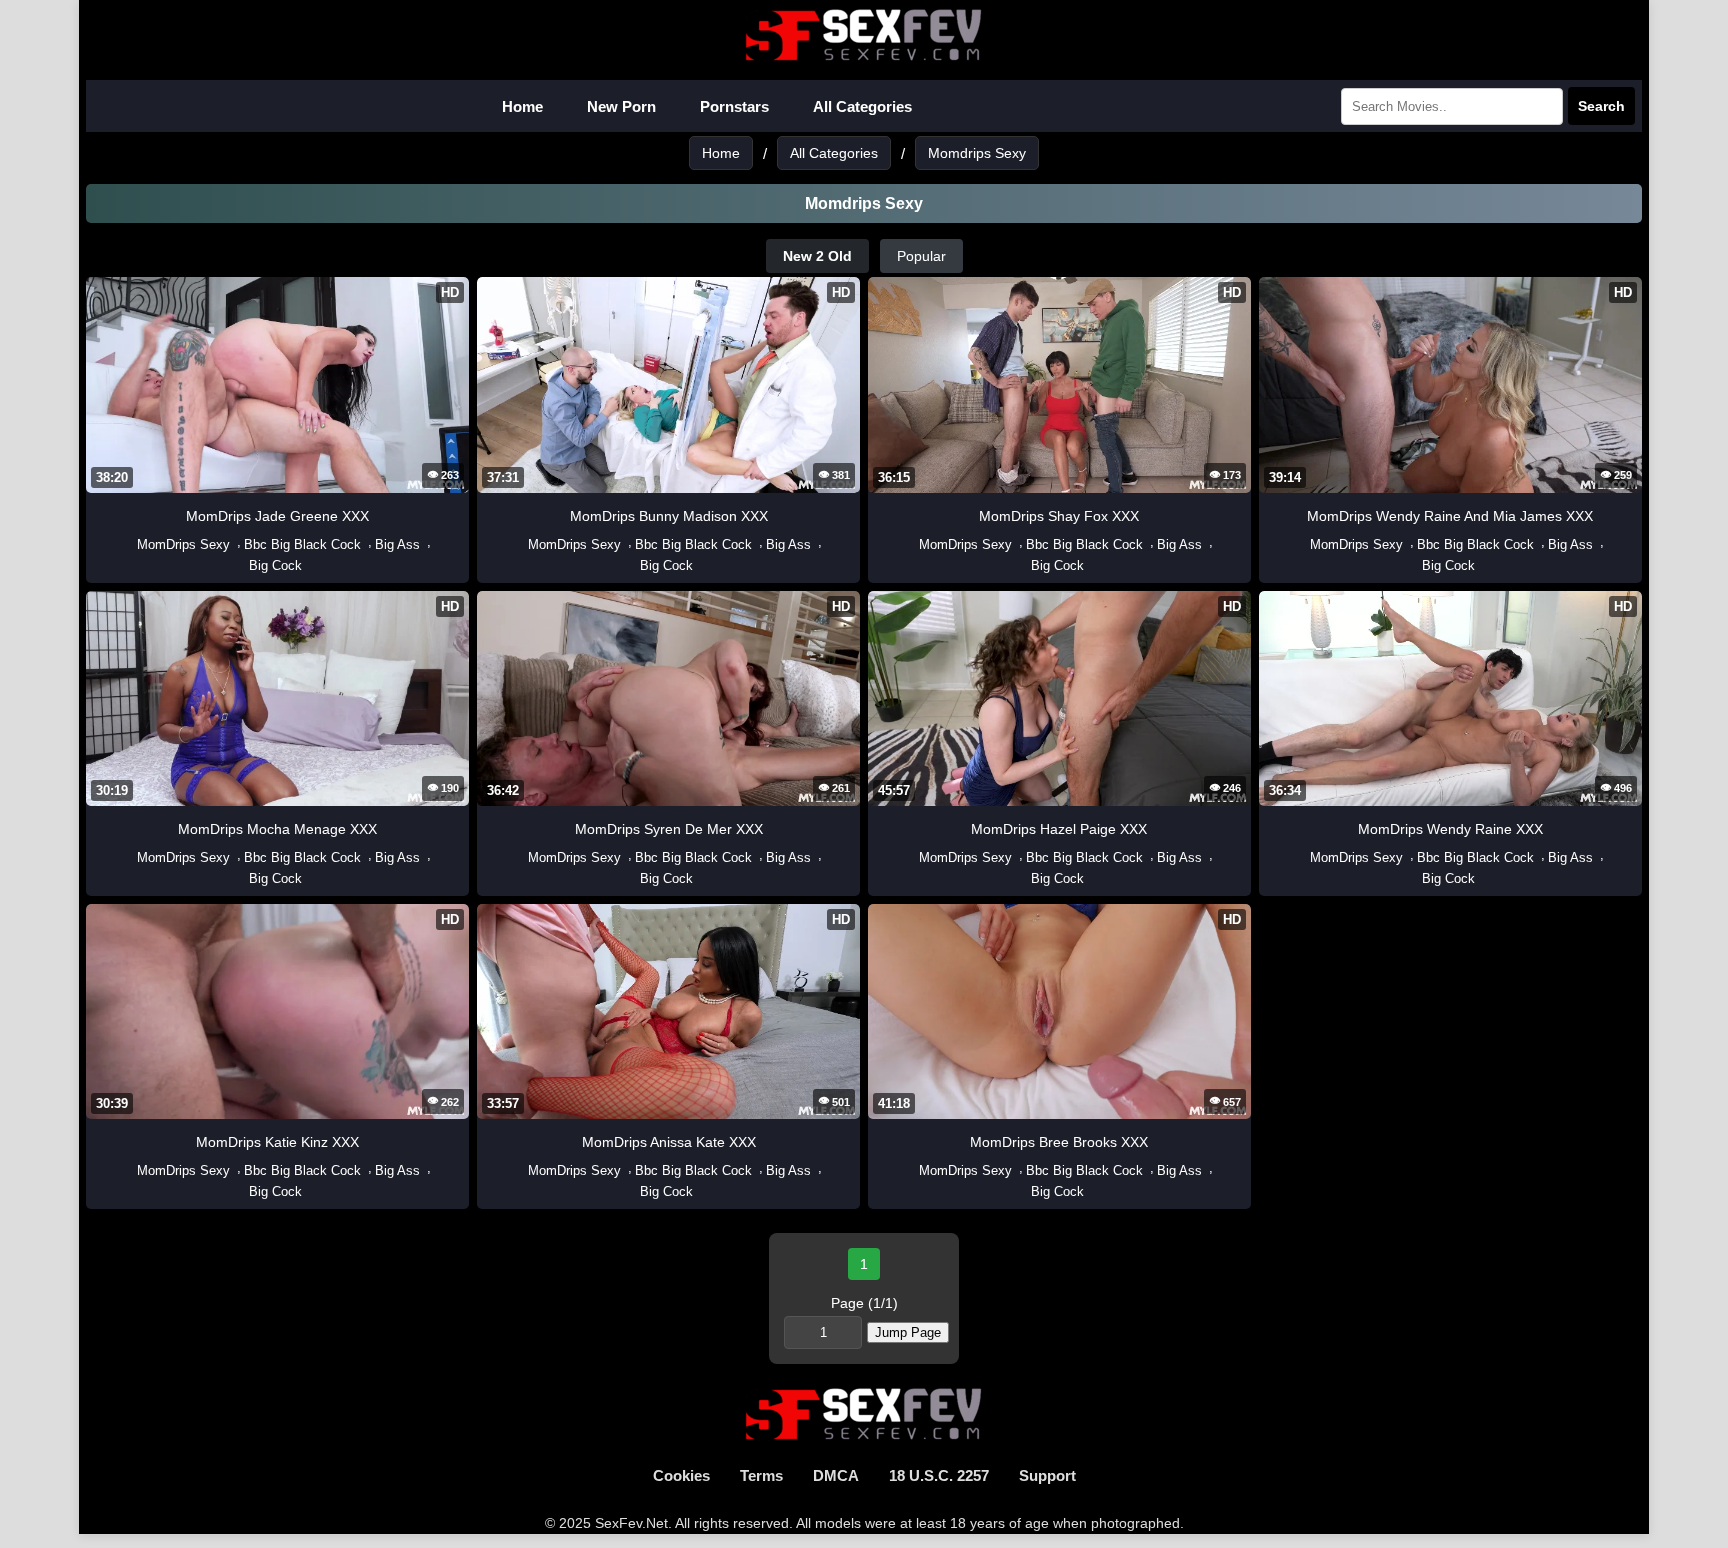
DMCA (836, 1475)
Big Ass (397, 544)
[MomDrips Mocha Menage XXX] (127, 857)
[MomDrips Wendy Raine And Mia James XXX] (1300, 544)
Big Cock (275, 565)
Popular (921, 256)
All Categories (862, 106)
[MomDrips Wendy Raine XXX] (1300, 857)
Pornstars (734, 106)
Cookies (681, 1475)
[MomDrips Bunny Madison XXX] (518, 544)
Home (522, 106)
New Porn (621, 106)
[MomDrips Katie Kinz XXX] (127, 1170)
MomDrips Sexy (183, 544)
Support (1047, 1475)
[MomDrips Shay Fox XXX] (909, 544)
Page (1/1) (864, 1303)
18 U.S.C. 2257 (939, 1475)
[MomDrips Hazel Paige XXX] (909, 857)
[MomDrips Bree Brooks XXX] (909, 1170)
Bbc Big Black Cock (302, 544)
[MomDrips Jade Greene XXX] (127, 544)
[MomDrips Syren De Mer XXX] (518, 857)
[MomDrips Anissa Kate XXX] (518, 1170)
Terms (761, 1475)
